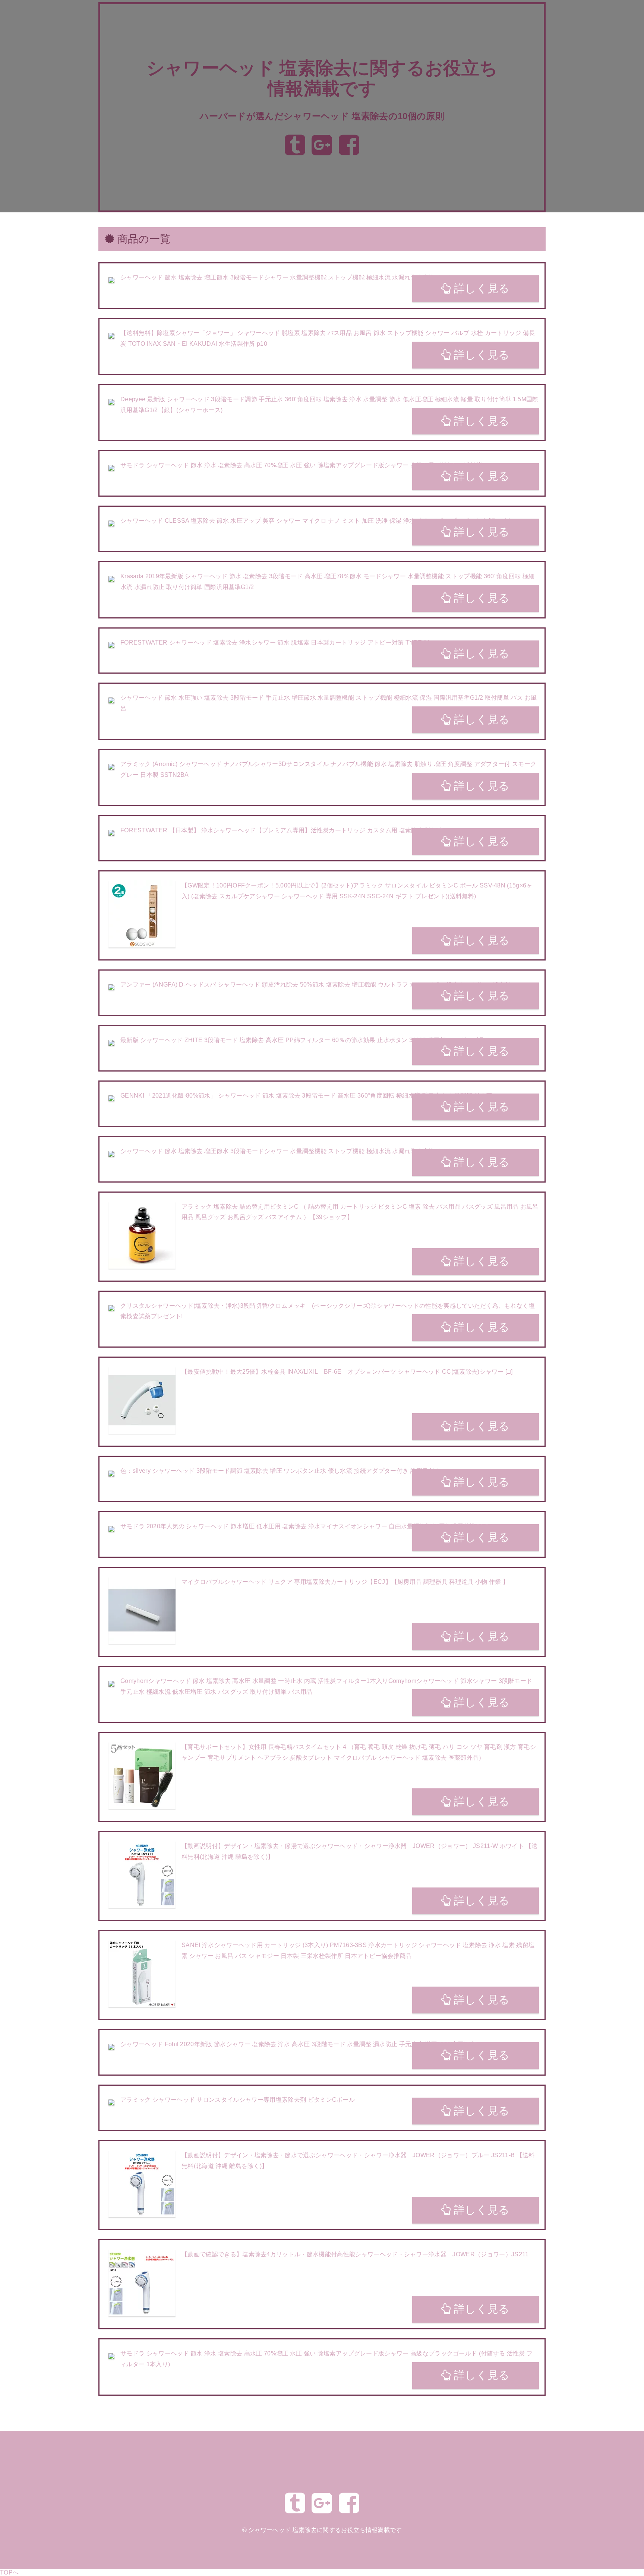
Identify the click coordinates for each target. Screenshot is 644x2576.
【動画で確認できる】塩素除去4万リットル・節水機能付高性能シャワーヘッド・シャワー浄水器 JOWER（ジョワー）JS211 (355, 2254)
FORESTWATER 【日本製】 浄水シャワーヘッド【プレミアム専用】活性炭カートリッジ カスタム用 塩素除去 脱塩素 (282, 830)
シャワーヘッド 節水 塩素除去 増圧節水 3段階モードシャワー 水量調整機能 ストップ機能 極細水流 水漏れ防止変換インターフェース (302, 277)
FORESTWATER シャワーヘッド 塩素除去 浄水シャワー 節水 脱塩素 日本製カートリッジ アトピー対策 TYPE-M (275, 643)
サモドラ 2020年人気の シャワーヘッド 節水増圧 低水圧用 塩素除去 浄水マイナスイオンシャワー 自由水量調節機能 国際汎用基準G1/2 (304, 1526)
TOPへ (9, 2572)
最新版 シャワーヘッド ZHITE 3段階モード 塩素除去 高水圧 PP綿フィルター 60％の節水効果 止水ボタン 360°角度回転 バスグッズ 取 (303, 1040)
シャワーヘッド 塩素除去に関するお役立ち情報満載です (325, 2530)
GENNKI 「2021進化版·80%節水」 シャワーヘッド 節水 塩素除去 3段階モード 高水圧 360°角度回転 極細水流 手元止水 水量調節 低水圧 (306, 1096)
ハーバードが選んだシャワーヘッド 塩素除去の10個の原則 (322, 116)
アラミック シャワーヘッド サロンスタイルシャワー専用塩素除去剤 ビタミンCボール (238, 2100)
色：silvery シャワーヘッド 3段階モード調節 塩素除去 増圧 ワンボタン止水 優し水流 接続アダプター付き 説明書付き (280, 1471)
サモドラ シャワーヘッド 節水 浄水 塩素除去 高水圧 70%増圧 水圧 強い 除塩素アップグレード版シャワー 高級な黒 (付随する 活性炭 (301, 465)
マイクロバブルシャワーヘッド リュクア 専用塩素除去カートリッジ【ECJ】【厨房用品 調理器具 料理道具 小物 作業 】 (345, 1582)
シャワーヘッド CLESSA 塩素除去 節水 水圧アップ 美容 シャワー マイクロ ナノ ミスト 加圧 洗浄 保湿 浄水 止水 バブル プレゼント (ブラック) (316, 521)
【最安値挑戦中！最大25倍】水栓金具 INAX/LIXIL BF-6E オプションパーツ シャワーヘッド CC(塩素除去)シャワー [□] (347, 1372)
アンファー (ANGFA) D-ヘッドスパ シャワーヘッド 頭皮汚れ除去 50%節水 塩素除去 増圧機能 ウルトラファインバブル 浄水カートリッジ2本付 (315, 985)
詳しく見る (480, 288)
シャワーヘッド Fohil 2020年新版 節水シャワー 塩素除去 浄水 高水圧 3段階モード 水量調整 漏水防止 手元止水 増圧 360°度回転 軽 (299, 2044)
